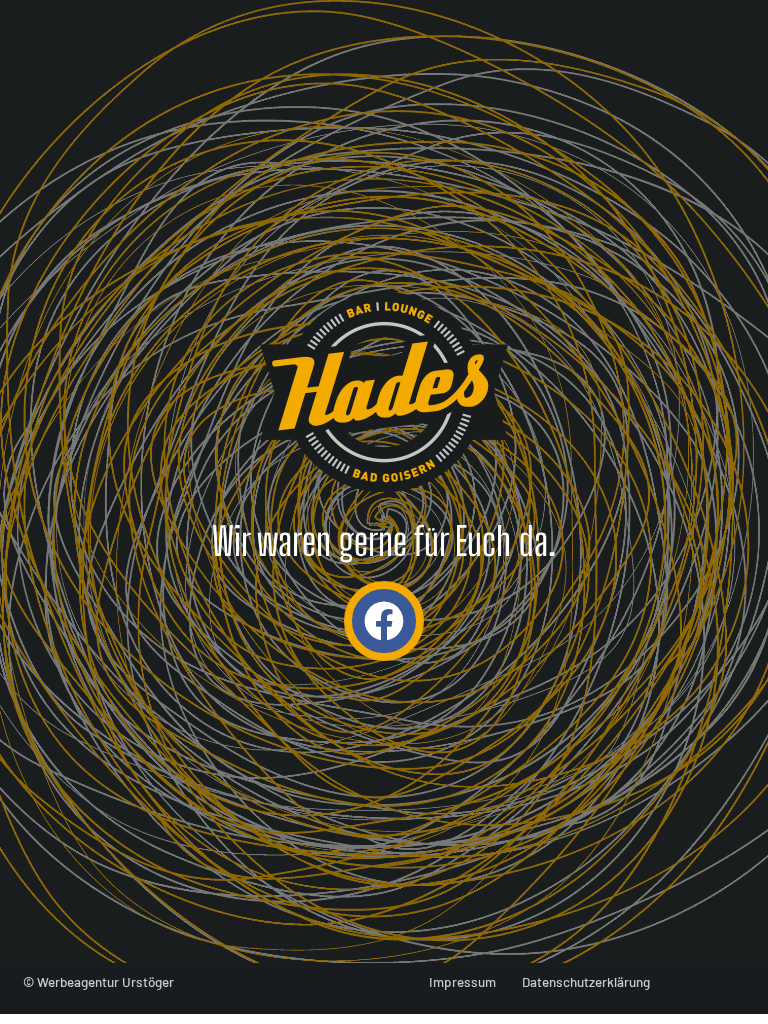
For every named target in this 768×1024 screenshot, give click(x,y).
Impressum (462, 982)
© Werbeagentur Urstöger (98, 982)
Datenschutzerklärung (586, 982)
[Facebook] (384, 621)
